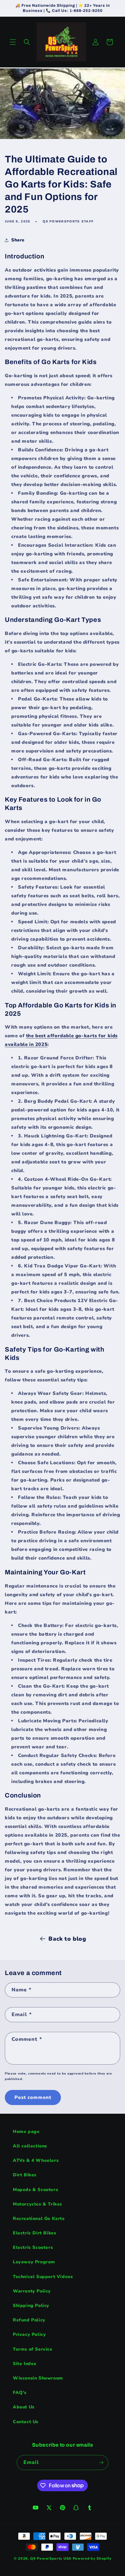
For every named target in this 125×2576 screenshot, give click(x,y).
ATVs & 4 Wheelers (36, 2160)
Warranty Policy (32, 2291)
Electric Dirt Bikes (34, 2233)
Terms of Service (33, 2349)
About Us (24, 2407)
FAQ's (20, 2393)
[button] (13, 42)
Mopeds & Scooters (35, 2190)
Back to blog (67, 1939)
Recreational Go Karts (39, 2219)
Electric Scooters (33, 2247)
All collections (30, 2146)
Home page (26, 2132)
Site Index (25, 2364)
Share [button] (18, 240)
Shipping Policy (31, 2306)
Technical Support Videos (43, 2277)
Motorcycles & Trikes (37, 2204)
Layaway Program (34, 2262)
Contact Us (26, 2422)
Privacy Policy (29, 2334)
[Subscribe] (101, 2463)
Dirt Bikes (25, 2175)
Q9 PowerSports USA (51, 2559)
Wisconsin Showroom (38, 2378)
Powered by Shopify (92, 2559)
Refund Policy (29, 2320)
